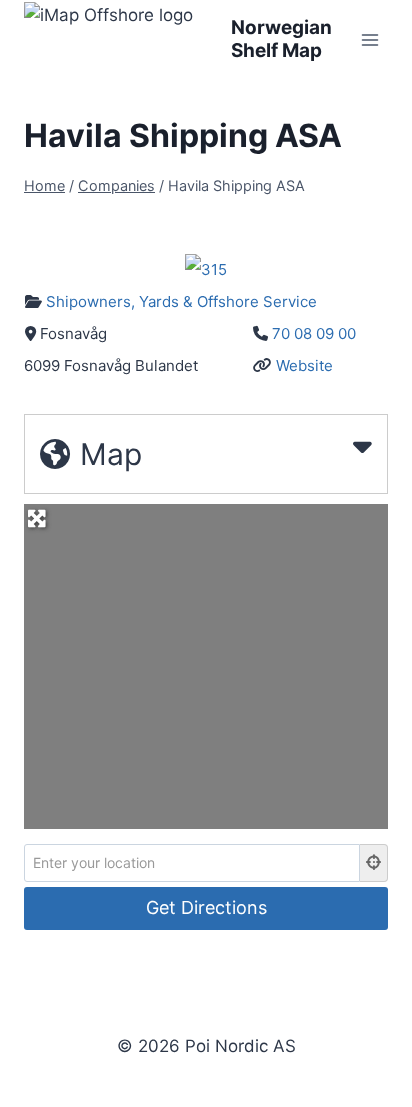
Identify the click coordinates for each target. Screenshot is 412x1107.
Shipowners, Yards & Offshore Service (181, 301)
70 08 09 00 (314, 333)
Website (304, 365)
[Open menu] (369, 39)
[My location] (374, 863)
